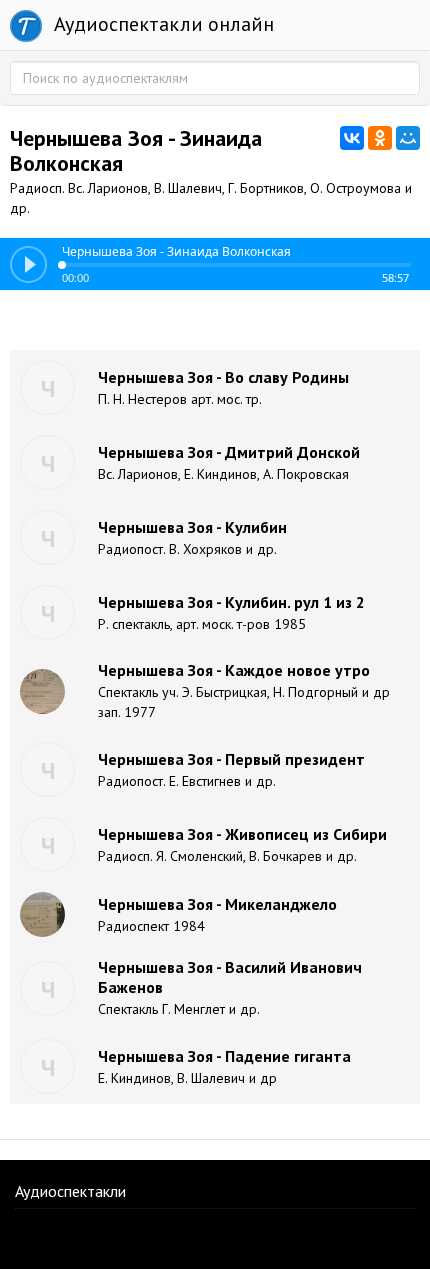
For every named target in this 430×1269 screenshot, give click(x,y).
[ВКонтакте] (352, 138)
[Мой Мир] (408, 138)
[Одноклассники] (380, 138)
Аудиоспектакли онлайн (161, 24)
